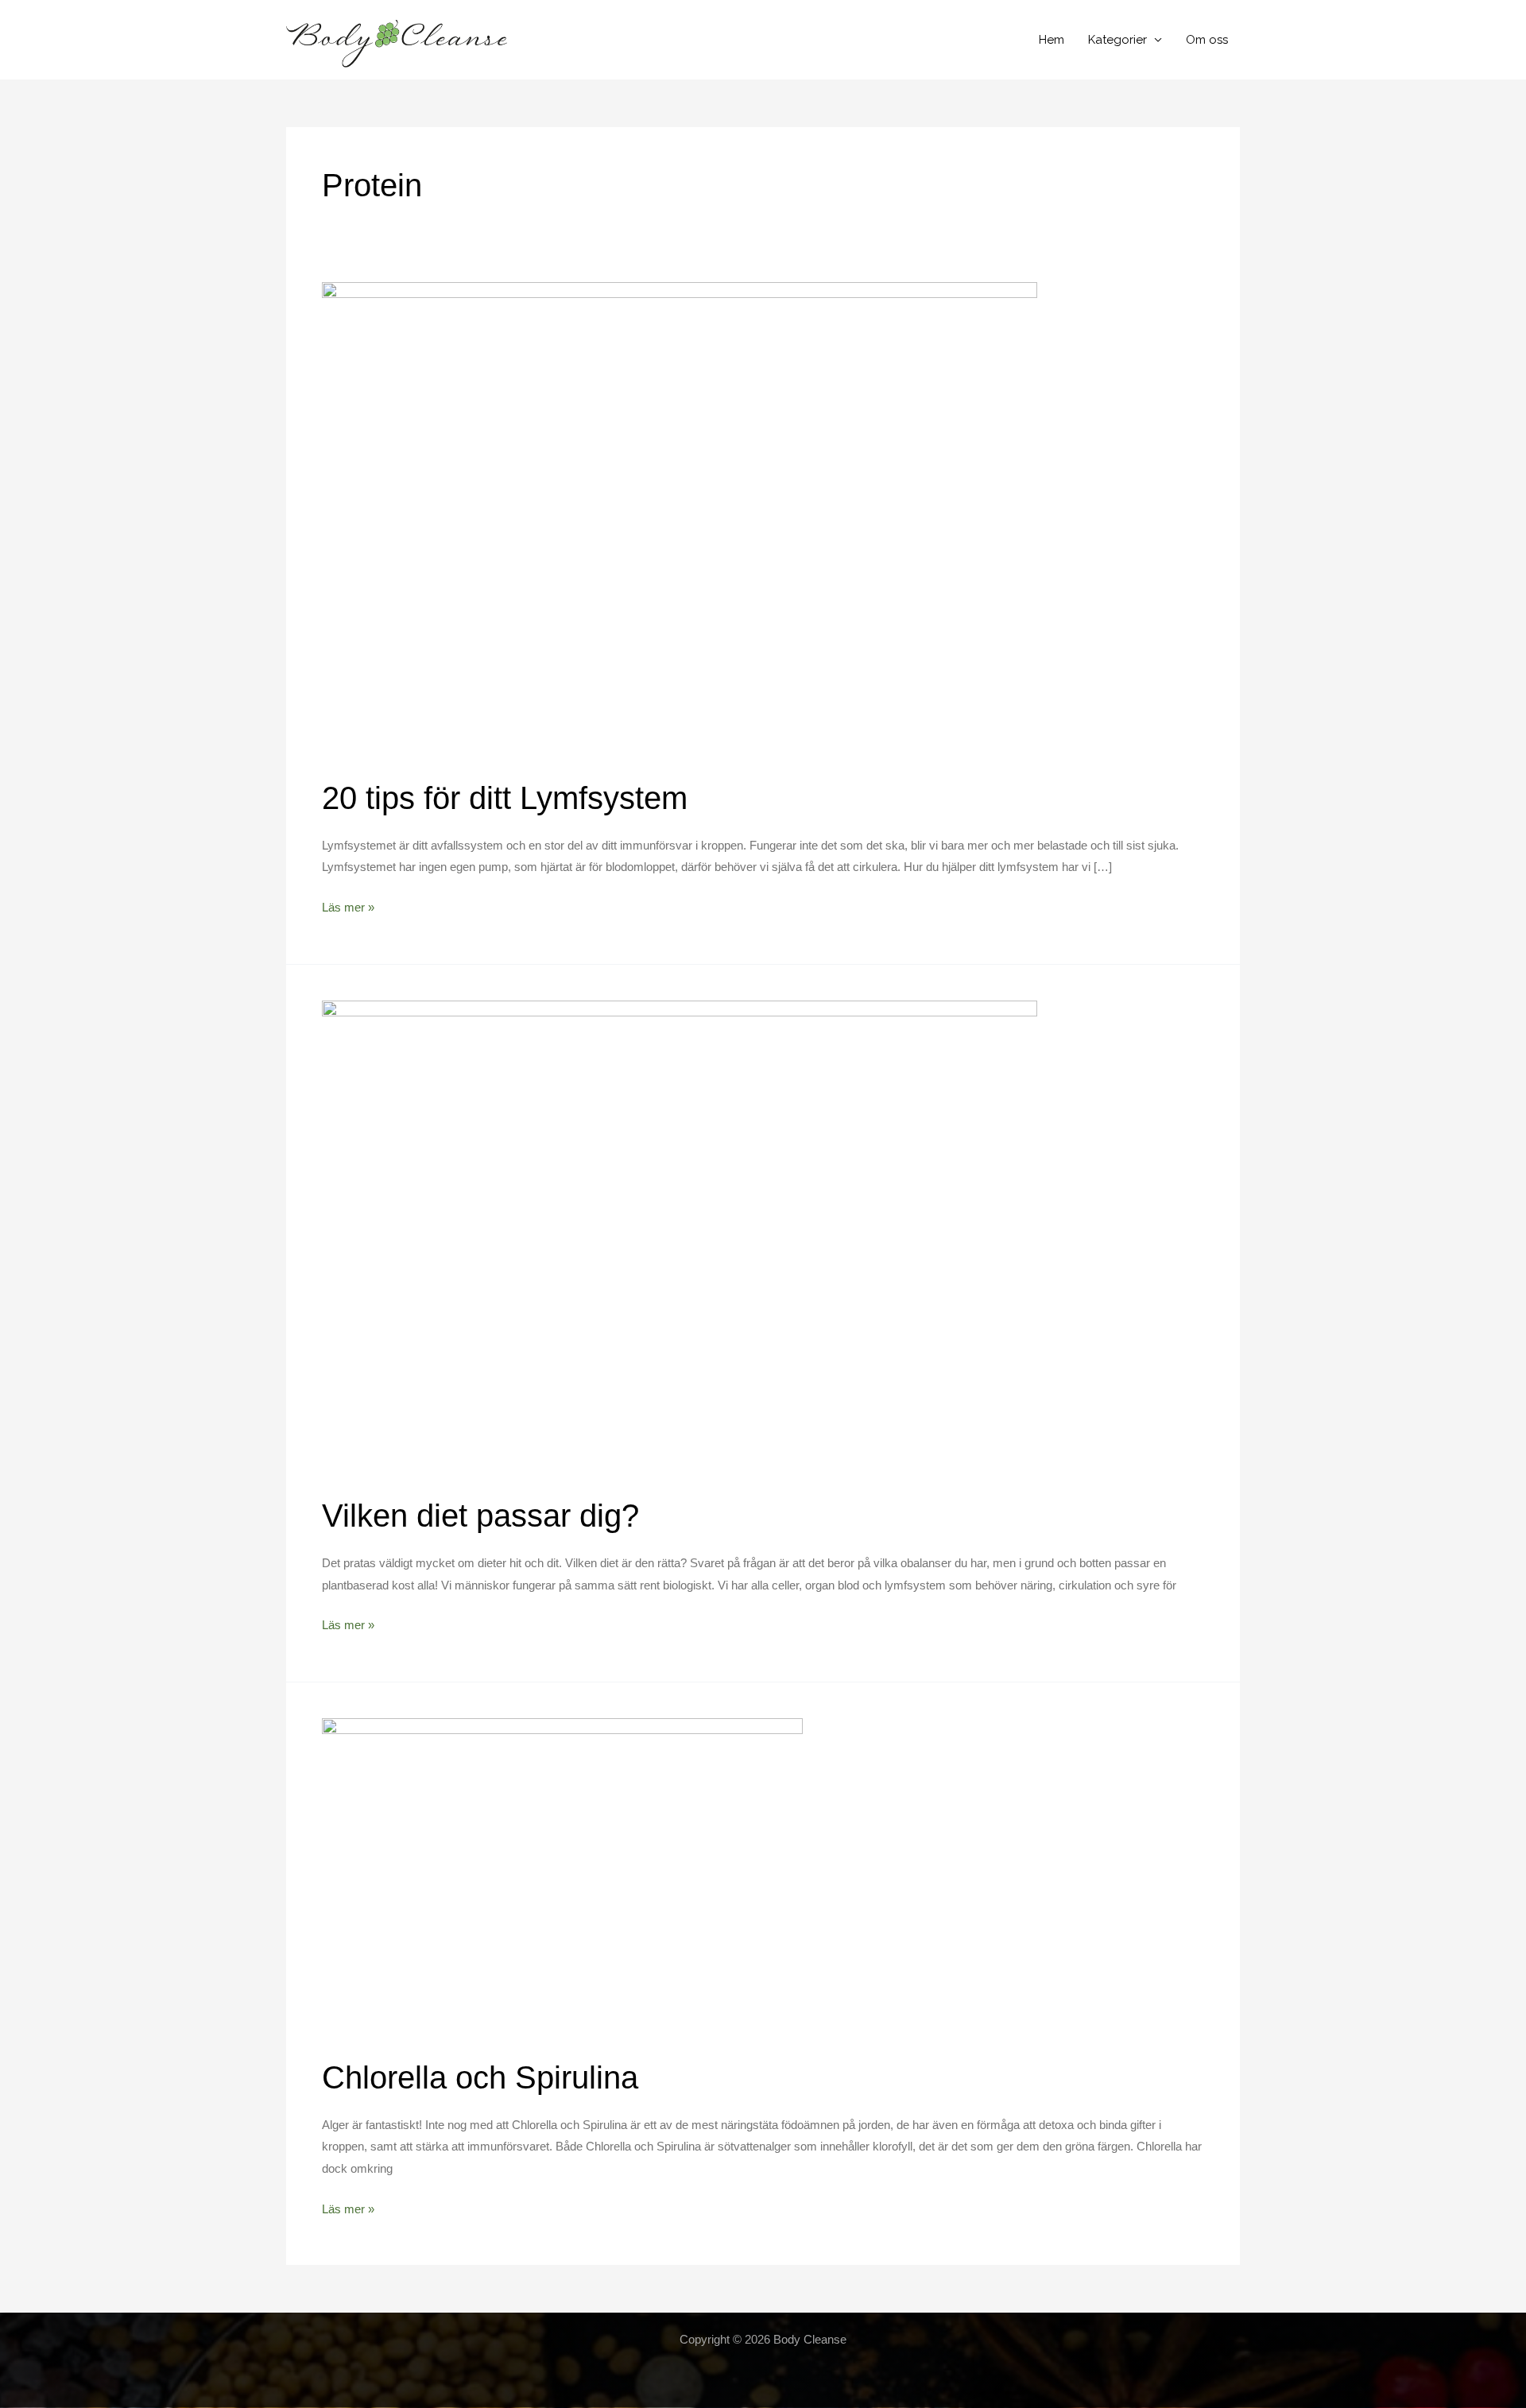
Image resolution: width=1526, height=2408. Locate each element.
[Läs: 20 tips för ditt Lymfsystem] (680, 520)
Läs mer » (348, 909)
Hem (1052, 40)
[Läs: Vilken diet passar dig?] (680, 1237)
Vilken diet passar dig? (480, 1516)
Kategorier (1117, 40)
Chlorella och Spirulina (480, 2077)
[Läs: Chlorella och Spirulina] (562, 1878)
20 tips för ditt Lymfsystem (505, 798)
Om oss (1207, 40)
